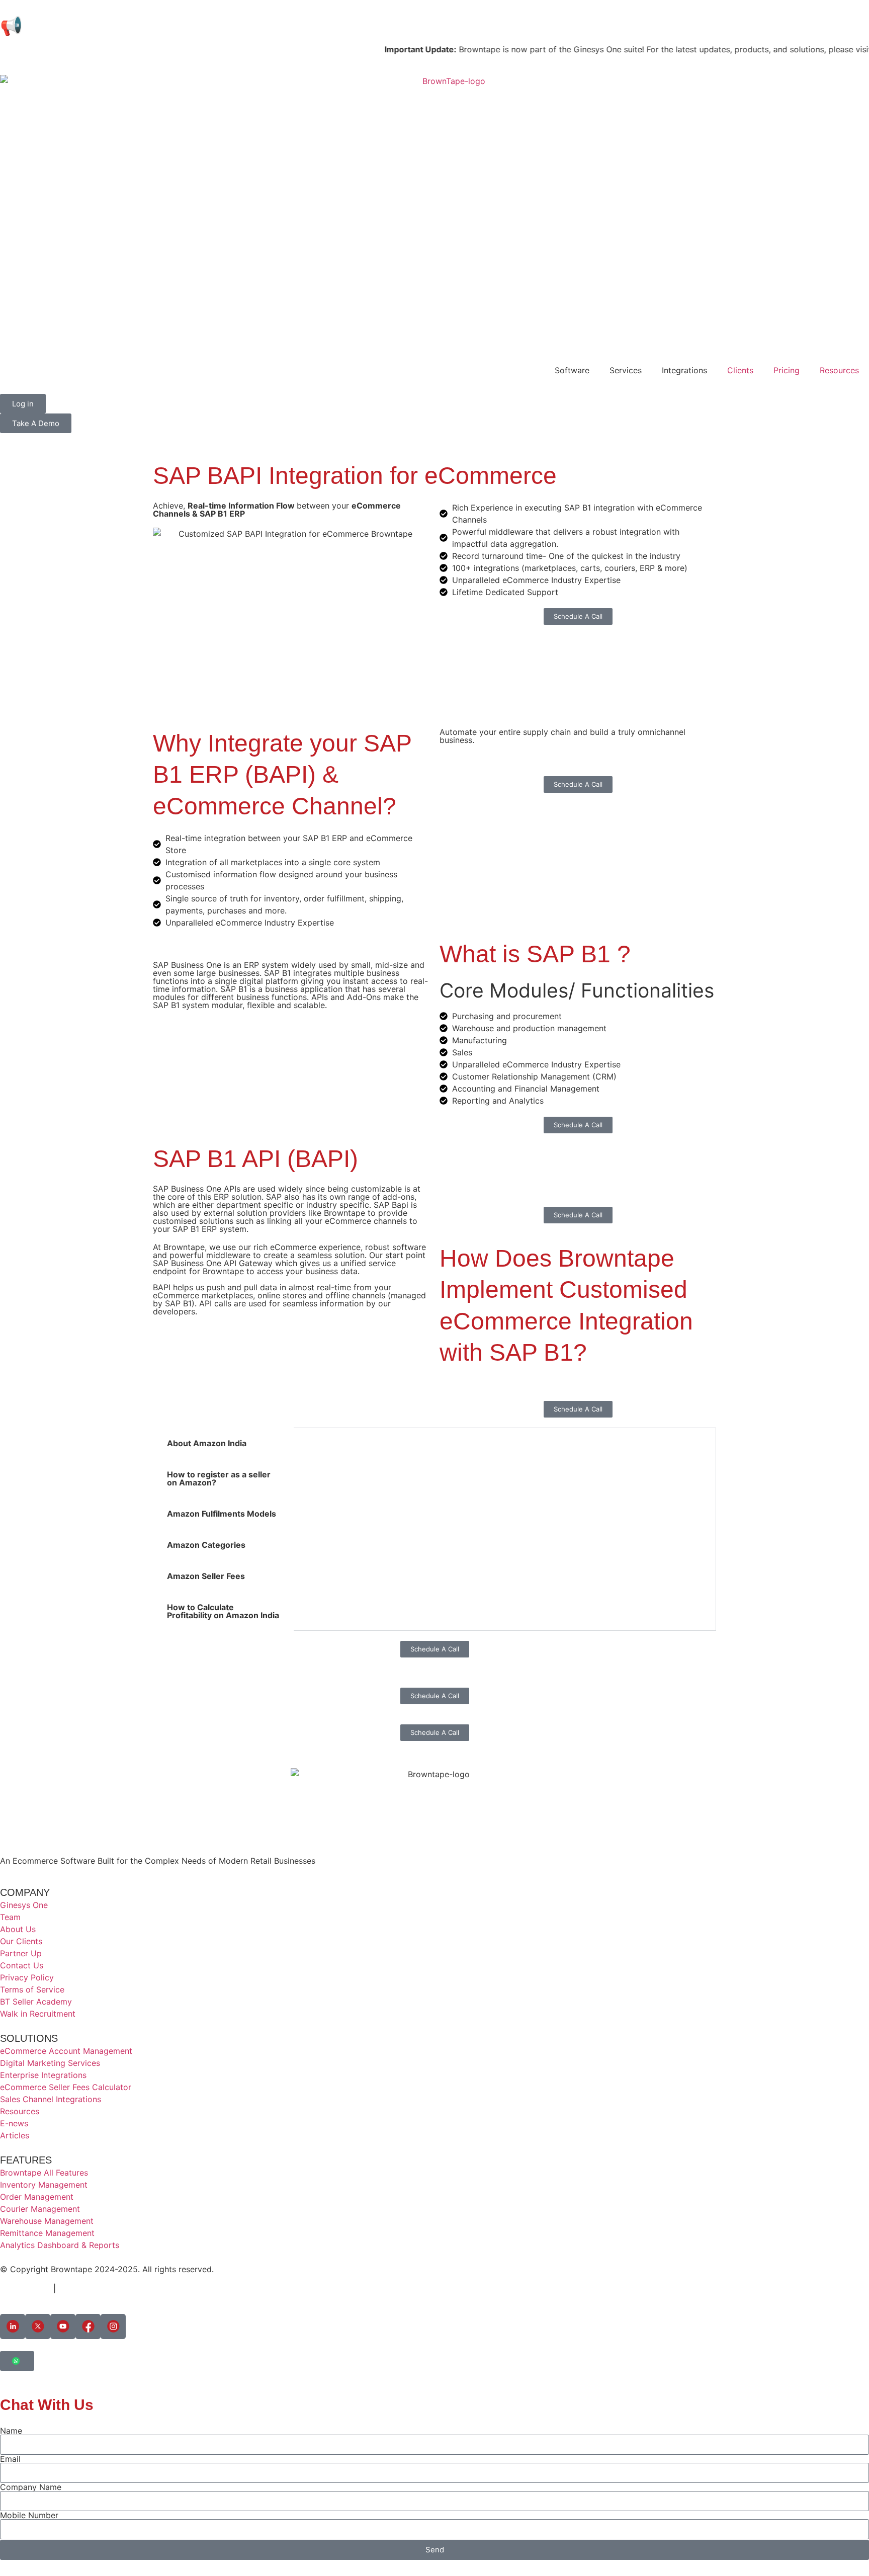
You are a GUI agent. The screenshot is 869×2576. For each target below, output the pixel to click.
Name (11, 2431)
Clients (740, 370)
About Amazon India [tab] (207, 1443)
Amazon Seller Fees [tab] (206, 1576)
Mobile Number (29, 2515)
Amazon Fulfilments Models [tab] (222, 1514)
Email (10, 2459)
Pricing (787, 370)
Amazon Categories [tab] (206, 1545)
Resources (839, 370)
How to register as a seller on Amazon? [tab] (219, 1478)
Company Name (31, 2487)
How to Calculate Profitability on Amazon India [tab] (223, 1611)
